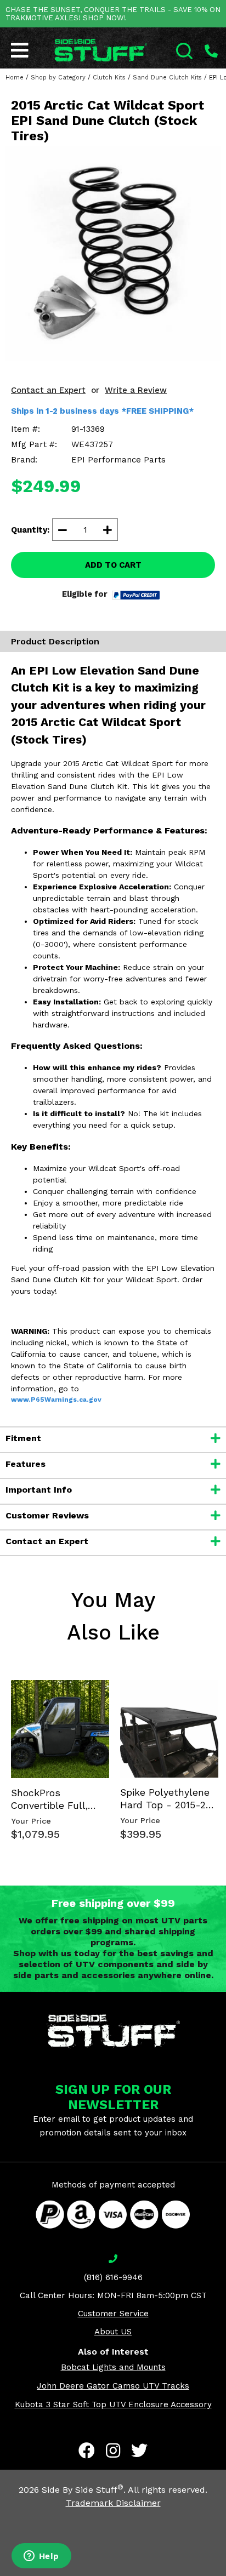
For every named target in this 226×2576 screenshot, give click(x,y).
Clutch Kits (109, 78)
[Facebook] (87, 2451)
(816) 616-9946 (113, 2277)
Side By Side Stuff (83, 2490)
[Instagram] (113, 2451)
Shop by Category (58, 78)
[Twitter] (139, 2451)
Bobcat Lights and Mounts (113, 2367)
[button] (225, 2575)
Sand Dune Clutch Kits (167, 78)
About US (113, 2332)
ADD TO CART (113, 565)
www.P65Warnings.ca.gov (56, 1400)
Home (15, 78)
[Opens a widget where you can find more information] (41, 2557)
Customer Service (113, 2314)
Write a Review (136, 390)
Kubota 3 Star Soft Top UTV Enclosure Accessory (113, 2404)
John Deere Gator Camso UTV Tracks (113, 2386)
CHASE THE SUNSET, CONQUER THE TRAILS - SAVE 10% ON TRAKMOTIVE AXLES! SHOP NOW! (113, 14)
